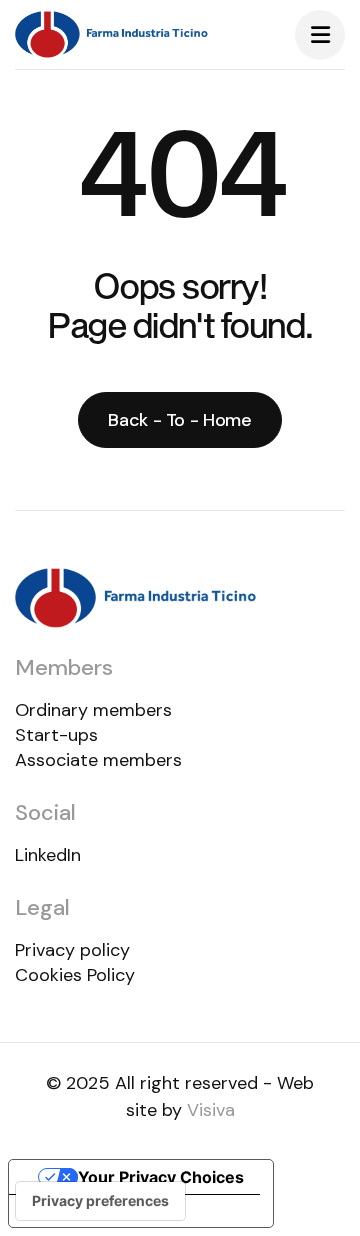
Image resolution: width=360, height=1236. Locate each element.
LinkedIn (48, 855)
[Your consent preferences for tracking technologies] (100, 1201)
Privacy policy (72, 950)
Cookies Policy (75, 975)
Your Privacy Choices (161, 1177)
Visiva (211, 1110)
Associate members (98, 760)
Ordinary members (93, 710)
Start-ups (56, 735)
